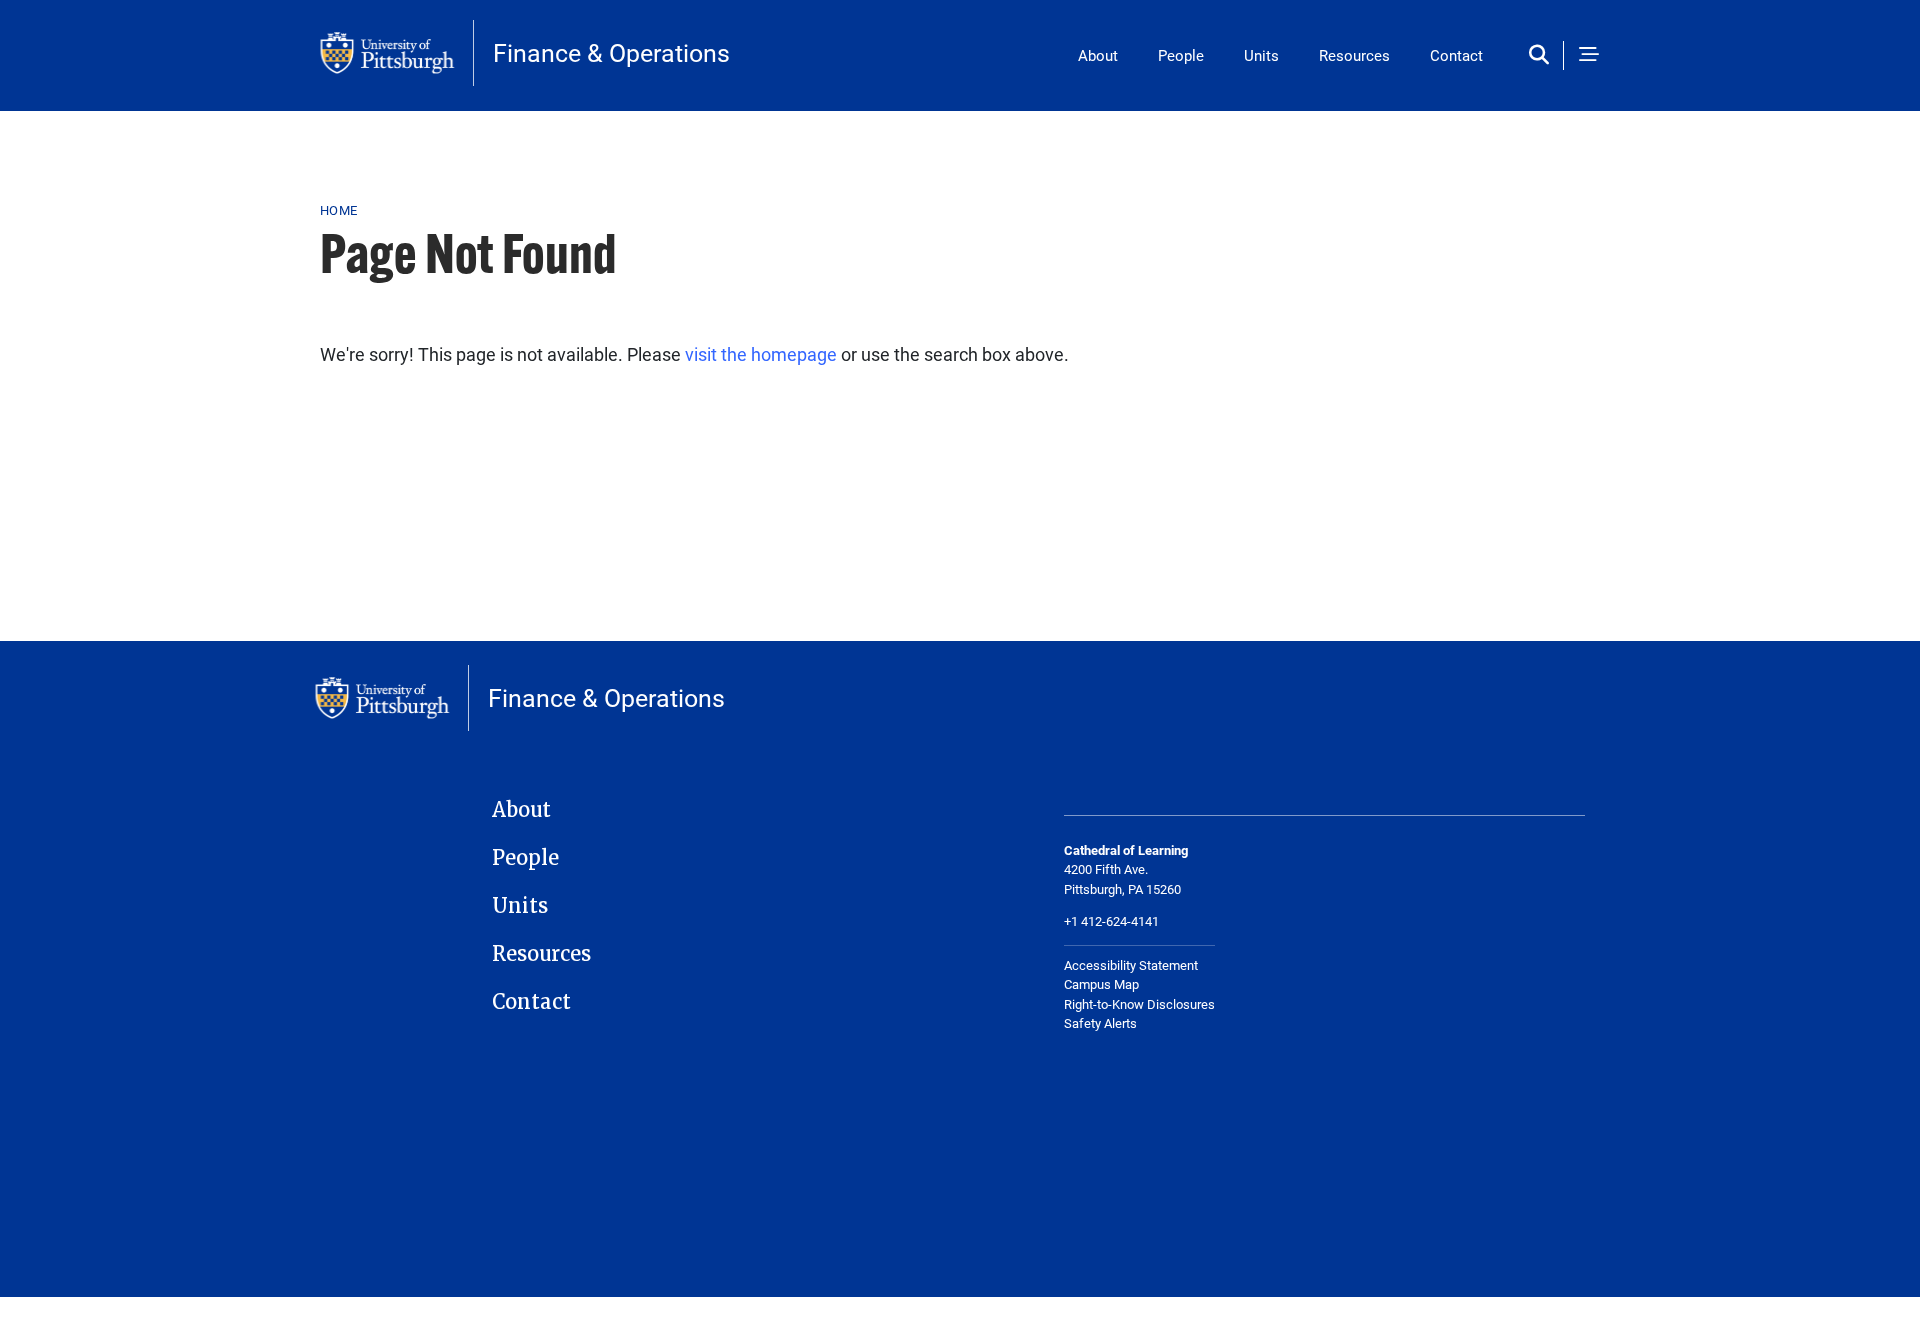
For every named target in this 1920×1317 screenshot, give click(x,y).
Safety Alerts (1100, 1023)
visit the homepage (761, 354)
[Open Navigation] (1589, 55)
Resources (1354, 55)
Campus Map (1101, 984)
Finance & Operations (611, 52)
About (1098, 55)
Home (338, 210)
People (1181, 55)
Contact (1456, 55)
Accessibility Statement (1131, 965)
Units (1261, 55)
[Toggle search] (1543, 55)
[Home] (397, 53)
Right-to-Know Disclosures (1139, 1004)
